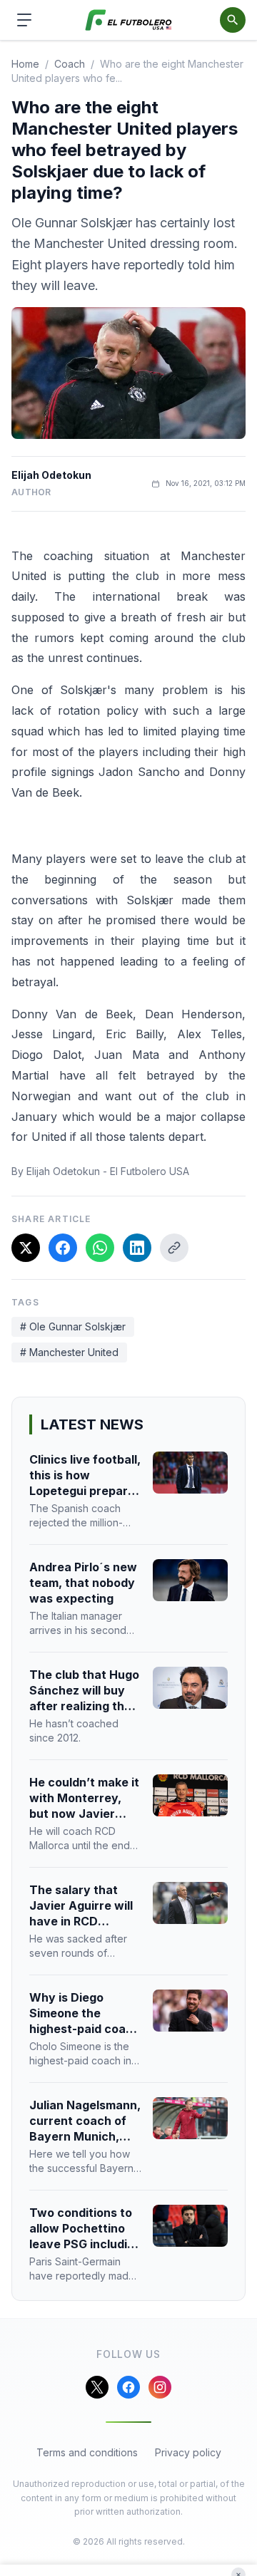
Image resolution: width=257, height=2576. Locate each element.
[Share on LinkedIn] (137, 1248)
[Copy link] (174, 1248)
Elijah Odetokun (51, 475)
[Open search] (233, 20)
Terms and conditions (87, 2452)
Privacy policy (188, 2452)
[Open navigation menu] (24, 20)
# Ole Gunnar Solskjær (73, 1326)
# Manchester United (69, 1352)
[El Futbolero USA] (129, 20)
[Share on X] (26, 1248)
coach (70, 64)
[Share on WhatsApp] (100, 1248)
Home (25, 64)
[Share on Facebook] (63, 1248)
